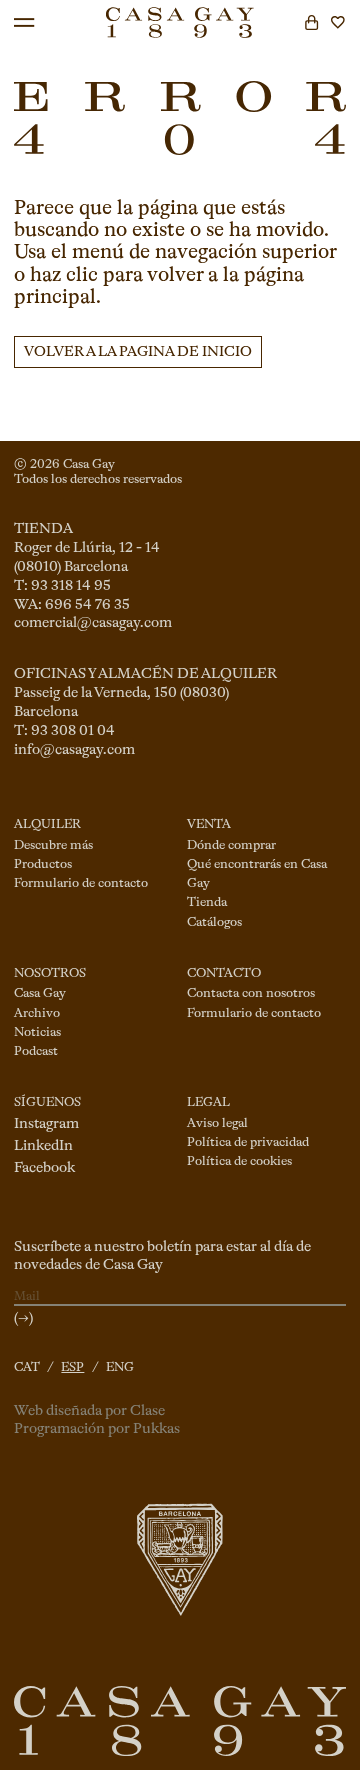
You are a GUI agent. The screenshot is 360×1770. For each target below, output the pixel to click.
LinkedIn (43, 1146)
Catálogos (214, 922)
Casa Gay (40, 993)
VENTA (209, 824)
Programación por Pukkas (97, 1429)
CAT (27, 1367)
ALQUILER (47, 824)
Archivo (37, 1013)
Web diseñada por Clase (89, 1411)
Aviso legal (217, 1123)
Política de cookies (239, 1161)
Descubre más (53, 845)
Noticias (37, 1032)
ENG (120, 1367)
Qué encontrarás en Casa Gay (257, 874)
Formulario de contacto (81, 883)
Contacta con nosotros (251, 993)
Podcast (36, 1051)
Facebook (44, 1168)
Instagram (46, 1124)
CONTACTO (224, 973)
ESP (72, 1367)
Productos (43, 864)
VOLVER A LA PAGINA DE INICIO (138, 352)
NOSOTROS (50, 973)
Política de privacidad (248, 1142)
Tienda (207, 902)
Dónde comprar (231, 845)
